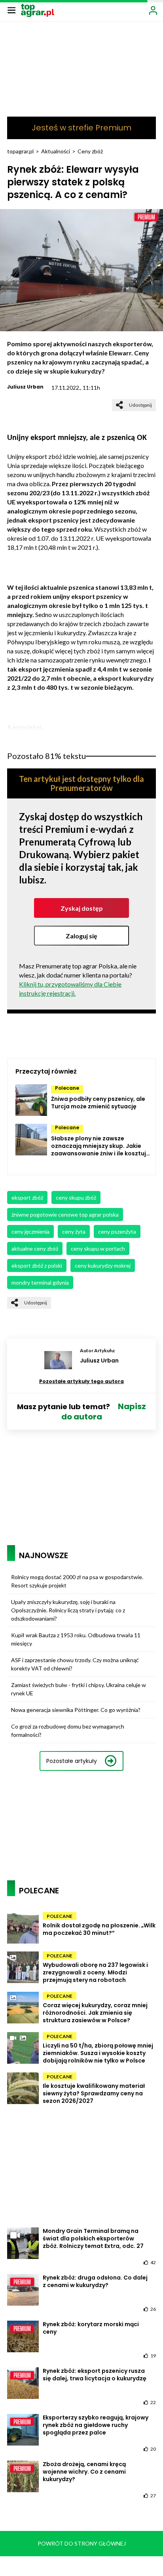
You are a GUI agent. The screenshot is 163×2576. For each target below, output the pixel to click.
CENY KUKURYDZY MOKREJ (103, 1265)
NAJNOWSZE (44, 1555)
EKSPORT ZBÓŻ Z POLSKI (37, 1265)
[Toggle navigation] (11, 10)
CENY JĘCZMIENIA (30, 1231)
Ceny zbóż (90, 151)
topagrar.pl (20, 151)
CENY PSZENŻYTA (117, 1231)
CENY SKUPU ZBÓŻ (76, 1197)
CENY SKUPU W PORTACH (98, 1248)
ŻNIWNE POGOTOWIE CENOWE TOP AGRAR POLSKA (65, 1214)
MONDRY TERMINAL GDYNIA (40, 1282)
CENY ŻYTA (74, 1231)
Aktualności (56, 151)
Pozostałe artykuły (72, 1761)
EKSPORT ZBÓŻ (27, 1197)
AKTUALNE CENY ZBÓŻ (35, 1248)
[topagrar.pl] (38, 10)
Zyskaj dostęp (82, 908)
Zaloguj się (81, 936)
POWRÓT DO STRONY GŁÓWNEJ (82, 2543)
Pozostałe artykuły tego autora (81, 1381)
